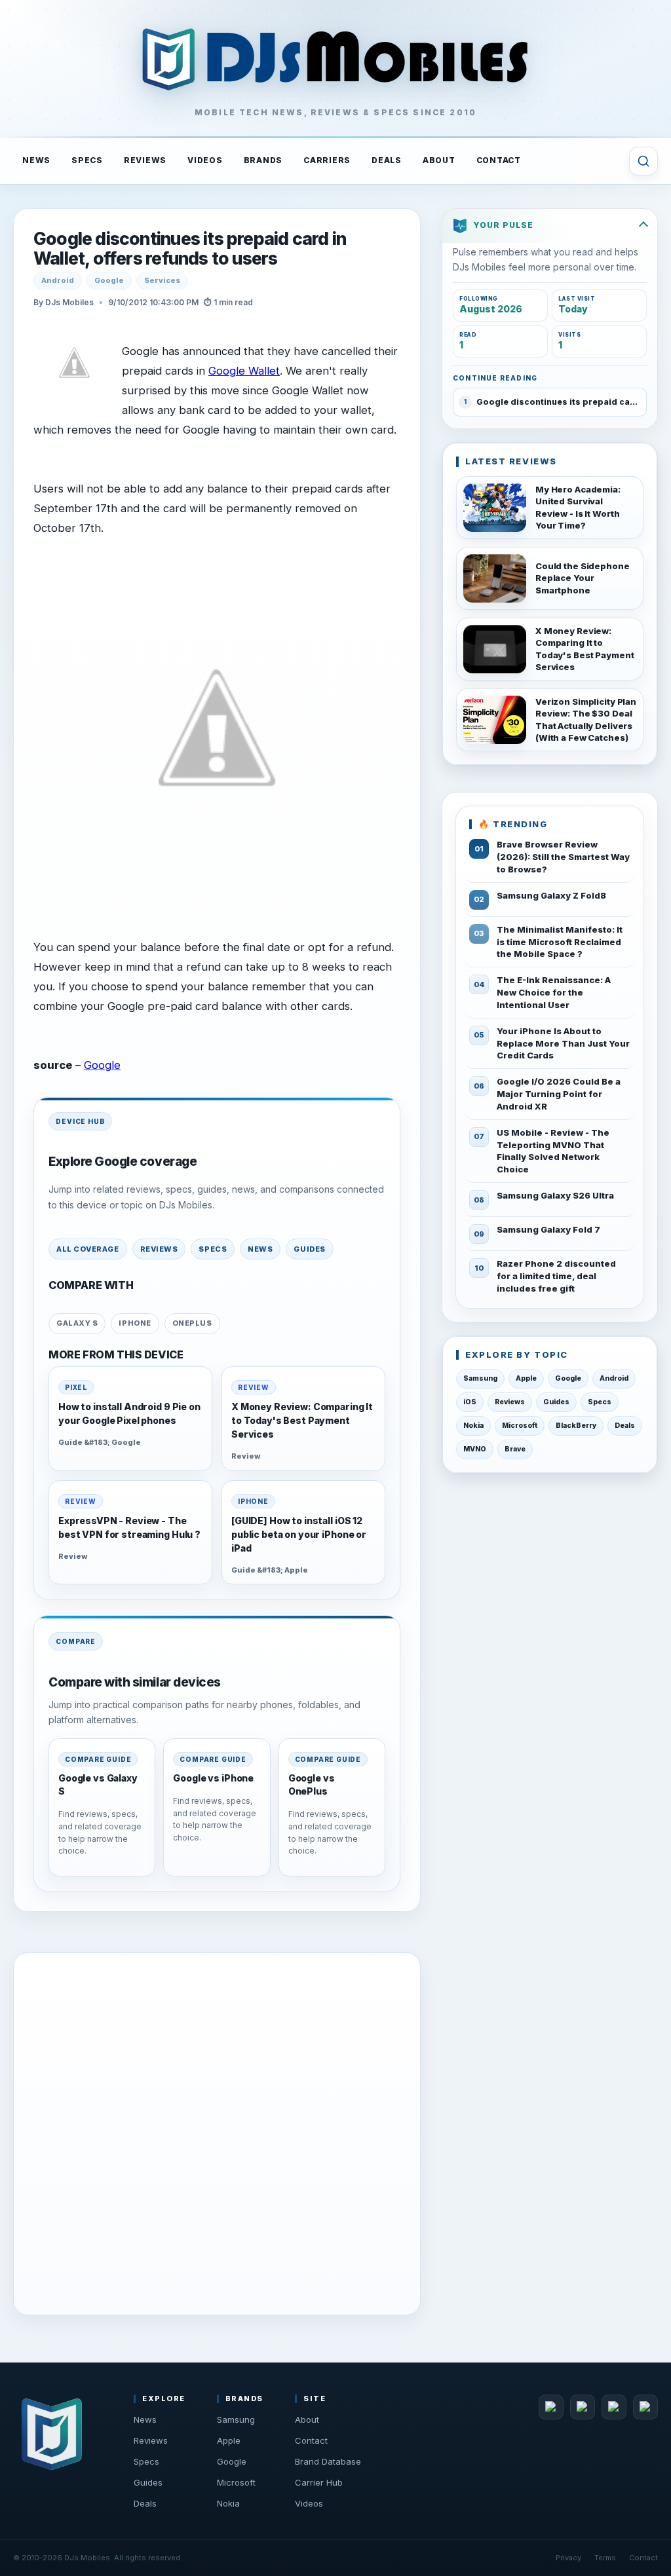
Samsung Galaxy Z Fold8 (551, 895)
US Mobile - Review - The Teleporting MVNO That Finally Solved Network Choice (553, 1151)
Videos (309, 2503)
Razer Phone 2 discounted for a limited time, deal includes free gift (556, 1276)
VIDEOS (205, 160)
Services (162, 280)
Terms (605, 2558)
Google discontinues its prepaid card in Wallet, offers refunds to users (190, 249)
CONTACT (499, 160)
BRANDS (263, 160)
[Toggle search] (643, 161)
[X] (583, 2407)
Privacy (568, 2558)
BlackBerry (576, 1426)
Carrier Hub (319, 2482)
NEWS (36, 160)
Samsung (480, 1378)
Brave (515, 1449)
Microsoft (520, 1426)
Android (58, 280)
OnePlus (192, 1323)
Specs (213, 1249)
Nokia (473, 1426)
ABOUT (439, 160)
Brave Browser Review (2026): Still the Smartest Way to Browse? (563, 857)
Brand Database (328, 2461)
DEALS (387, 160)
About (307, 2419)
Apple (526, 1378)
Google (109, 280)
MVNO (475, 1449)
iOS (470, 1402)
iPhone (135, 1323)
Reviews (159, 1249)
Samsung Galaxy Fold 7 (548, 1229)
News (260, 1249)
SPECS (87, 160)
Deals (625, 1426)
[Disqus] (217, 2131)
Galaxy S (77, 1323)
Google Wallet (244, 371)
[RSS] (645, 2407)
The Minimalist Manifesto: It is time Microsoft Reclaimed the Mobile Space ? (560, 942)
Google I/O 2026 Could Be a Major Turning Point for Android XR (559, 1094)
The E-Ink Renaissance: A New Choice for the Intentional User (554, 992)
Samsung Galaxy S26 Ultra (555, 1195)
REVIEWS (145, 160)
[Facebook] (551, 2407)
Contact (311, 2440)
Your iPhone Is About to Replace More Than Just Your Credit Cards (563, 1043)
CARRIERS (327, 160)
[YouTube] (614, 2407)
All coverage (88, 1249)
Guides (309, 1249)
